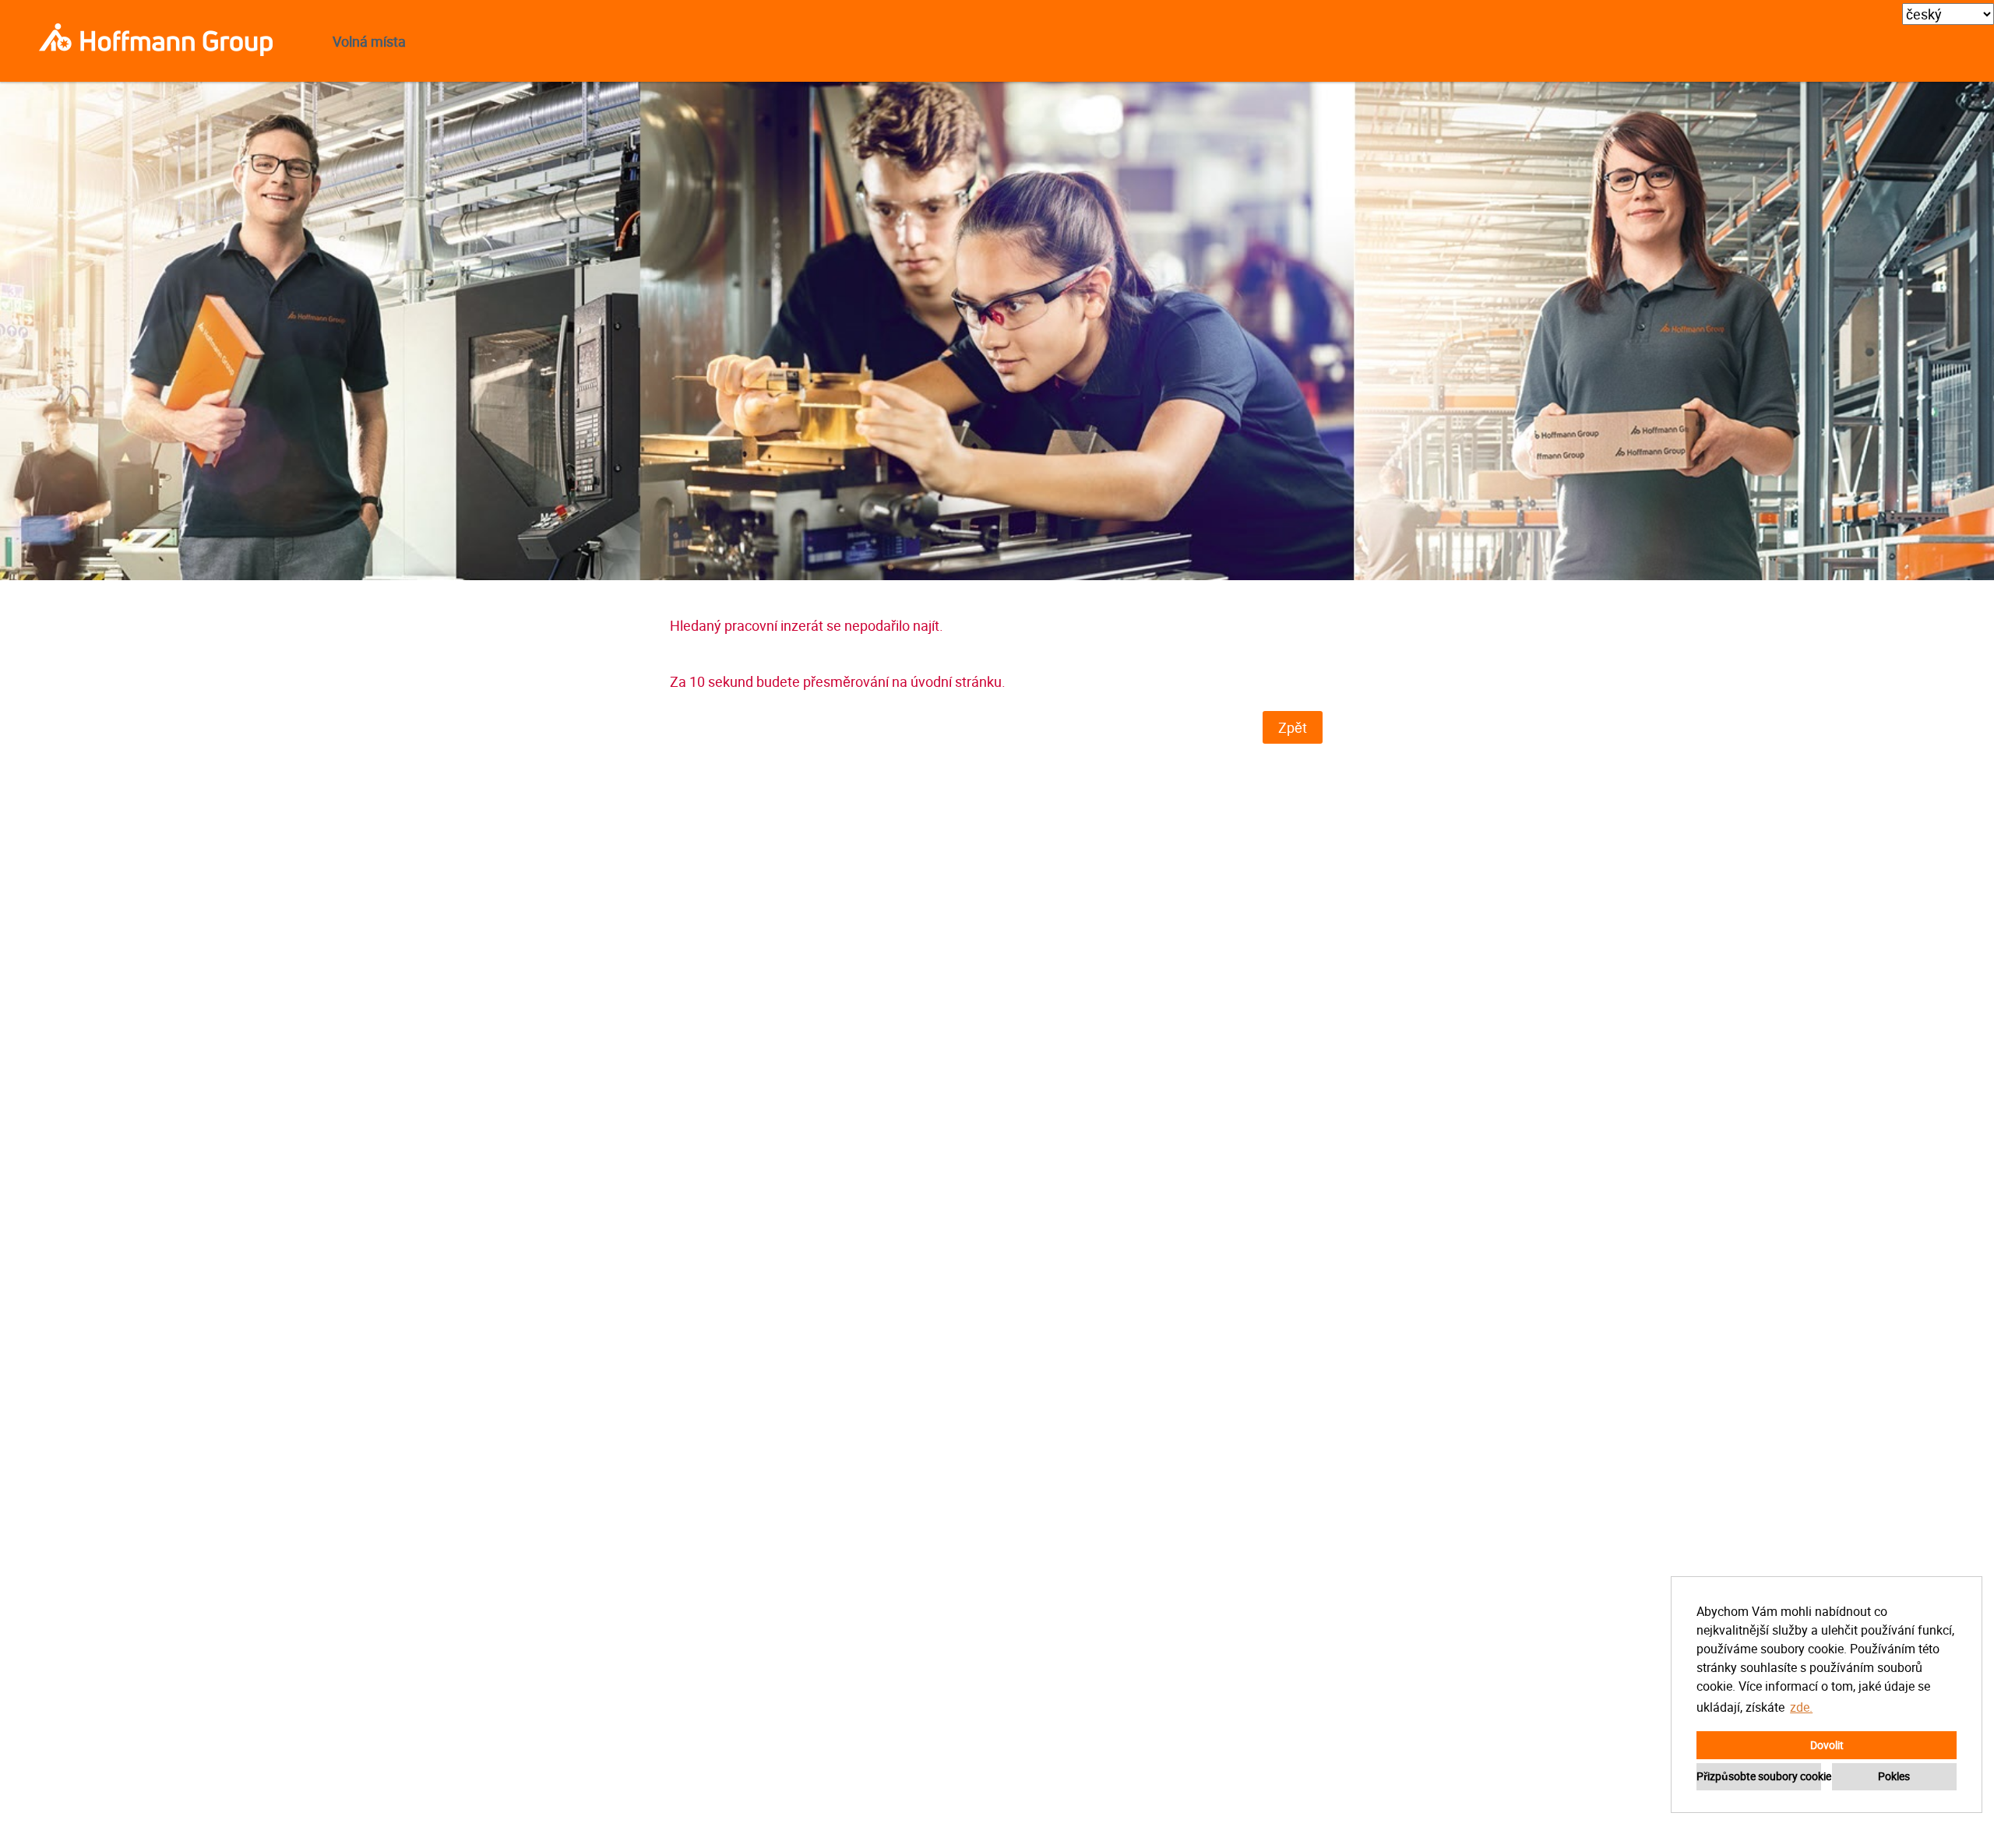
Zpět (1293, 727)
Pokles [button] (1894, 1776)
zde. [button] (1801, 1707)
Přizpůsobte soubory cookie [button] (1759, 1776)
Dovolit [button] (1827, 1745)
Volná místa (369, 41)
